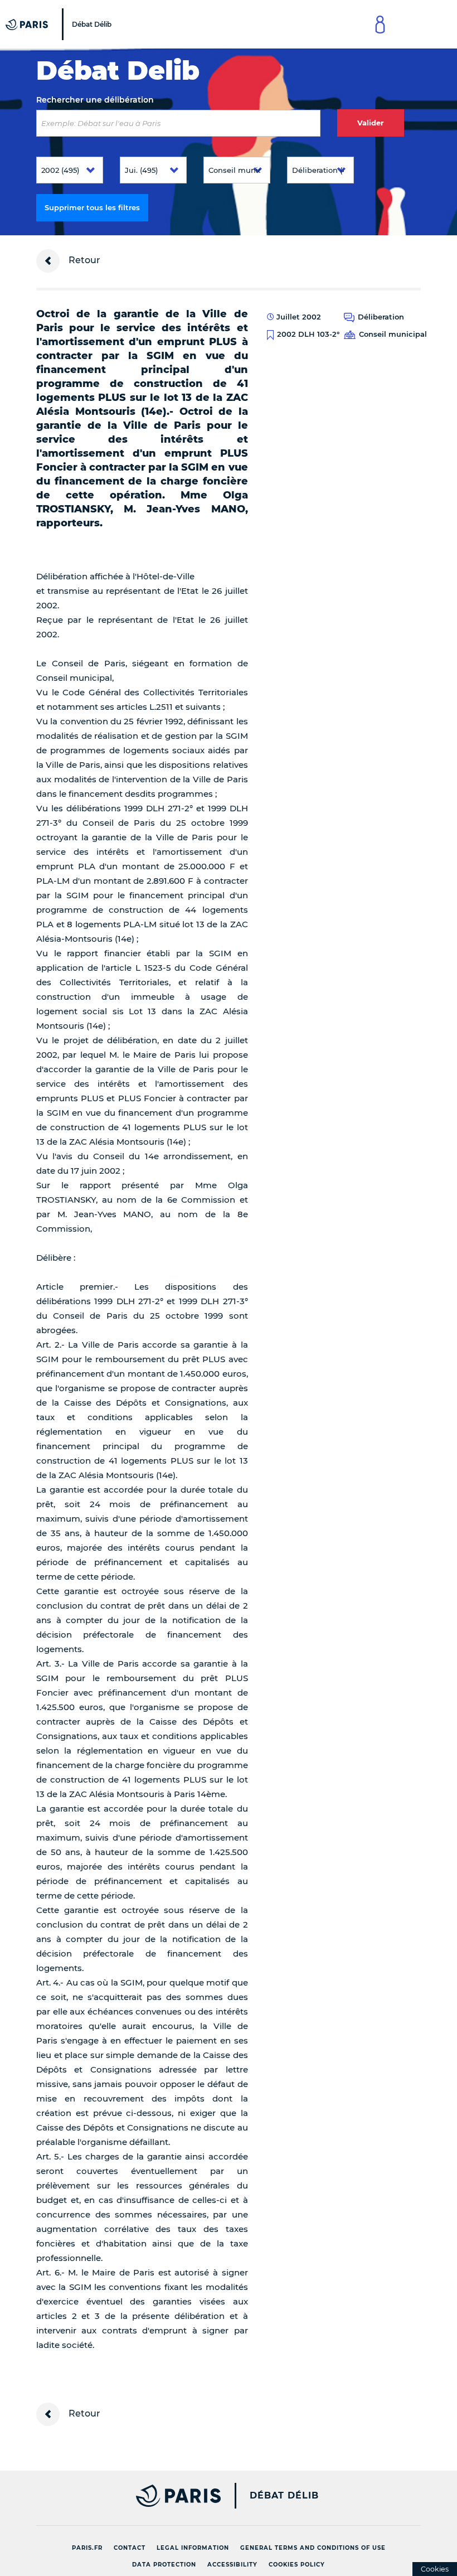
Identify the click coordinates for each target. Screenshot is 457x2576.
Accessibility (232, 2565)
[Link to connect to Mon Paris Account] (380, 24)
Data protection (164, 2565)
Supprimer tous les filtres (92, 207)
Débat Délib (284, 2496)
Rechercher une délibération (95, 100)
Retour (83, 260)
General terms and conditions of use (313, 2548)
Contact (130, 2548)
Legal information (193, 2548)
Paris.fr (87, 2548)
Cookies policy (297, 2565)
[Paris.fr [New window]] (124, 2496)
